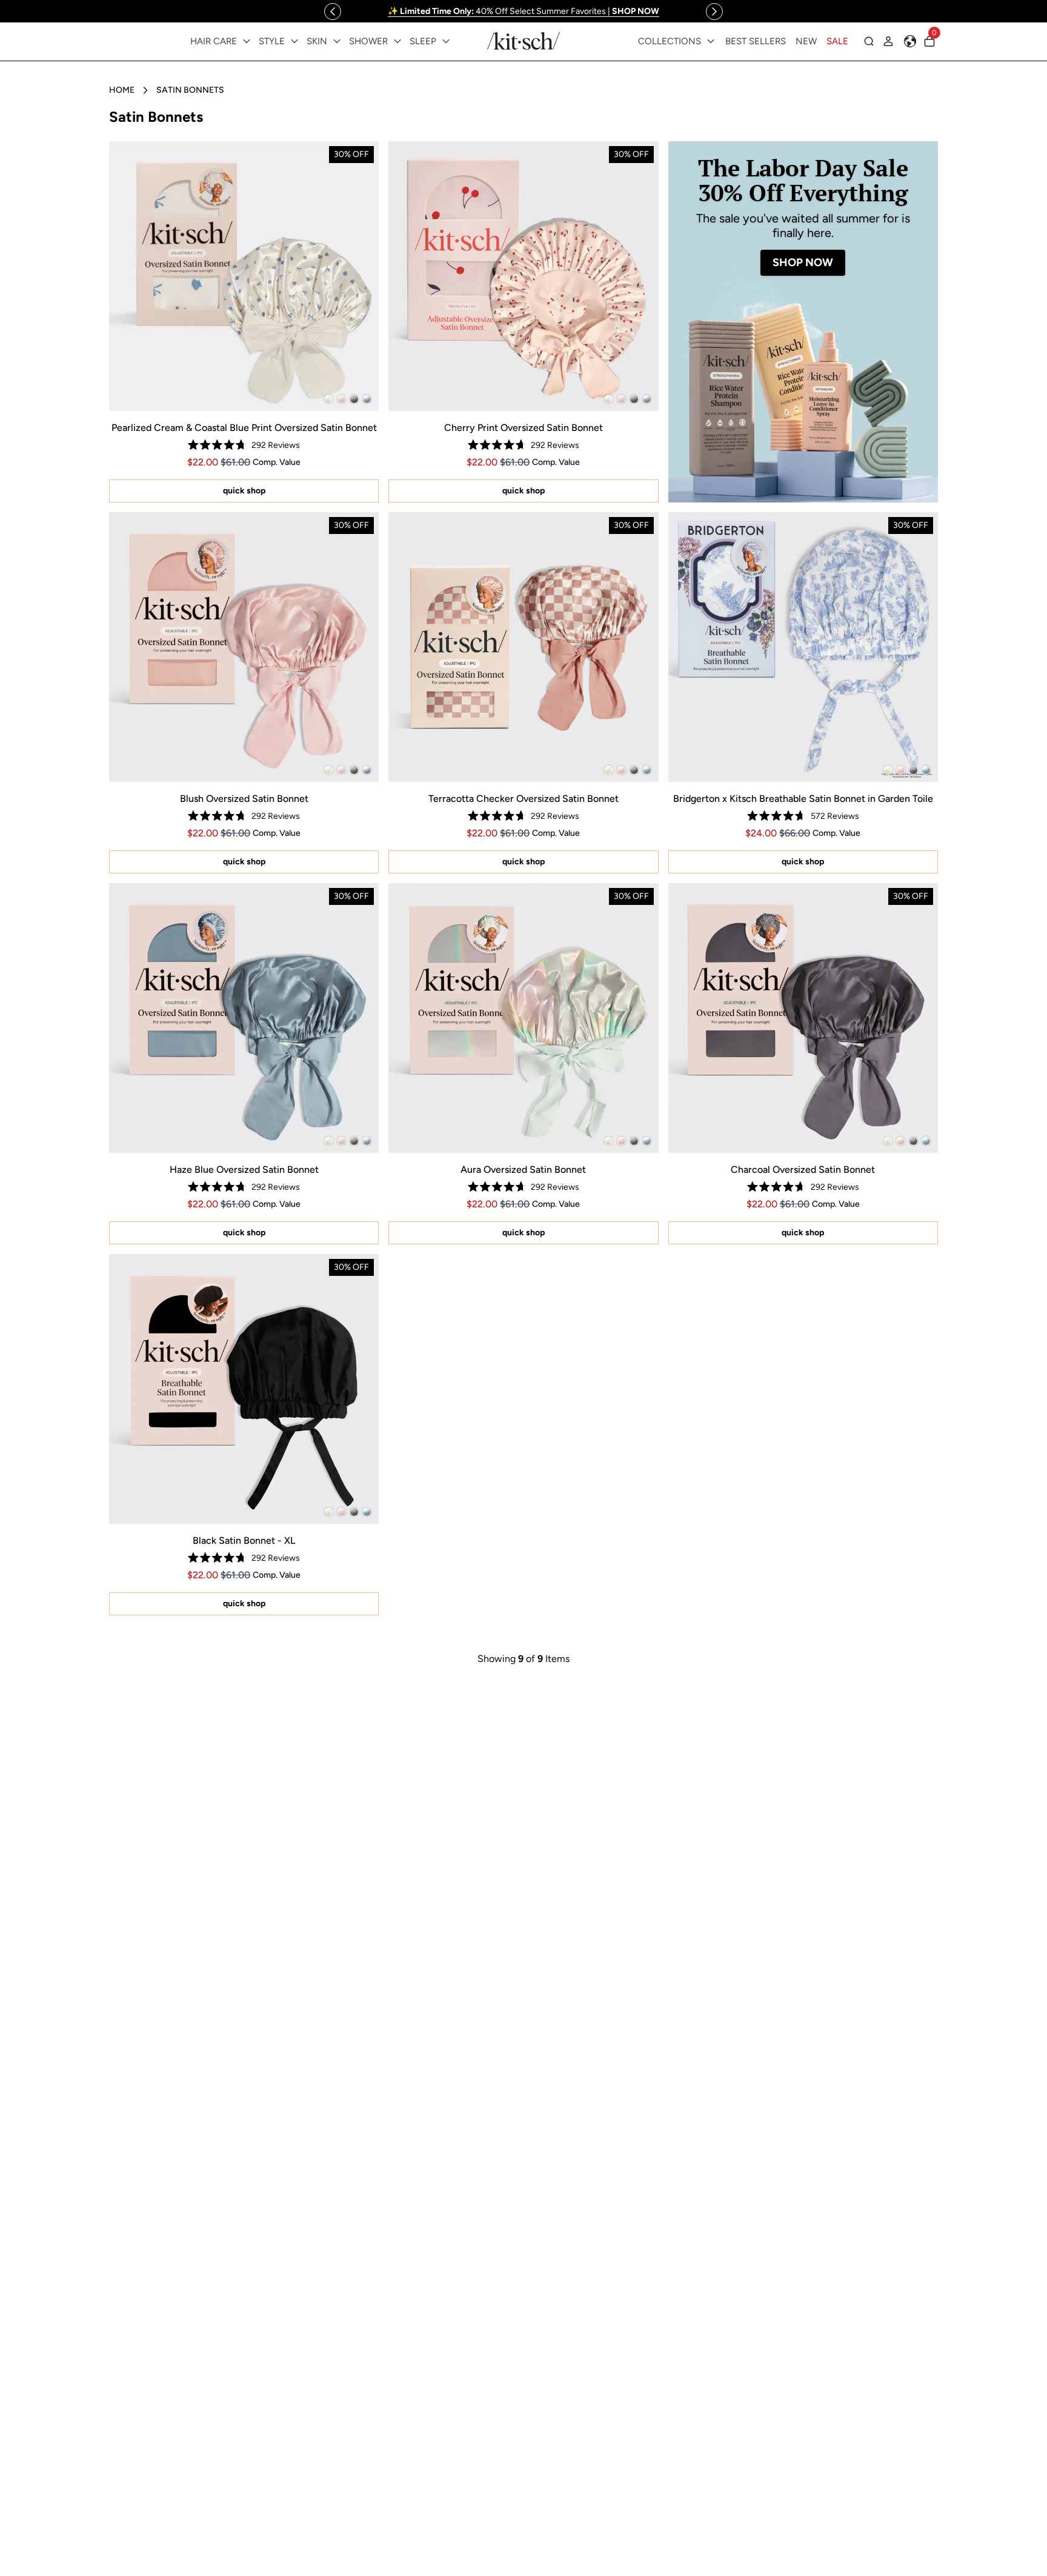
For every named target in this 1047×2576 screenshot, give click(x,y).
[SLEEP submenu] (446, 41)
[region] (523, 11)
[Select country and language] (910, 41)
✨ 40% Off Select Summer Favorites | (523, 11)
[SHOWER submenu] (397, 41)
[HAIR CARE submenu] (247, 41)
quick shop (244, 491)
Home (122, 90)
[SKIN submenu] (337, 41)
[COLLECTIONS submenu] (711, 41)
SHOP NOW (803, 262)
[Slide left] (333, 12)
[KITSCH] (523, 41)
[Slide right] (714, 12)
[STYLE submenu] (294, 41)
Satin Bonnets (190, 90)
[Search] (869, 41)
